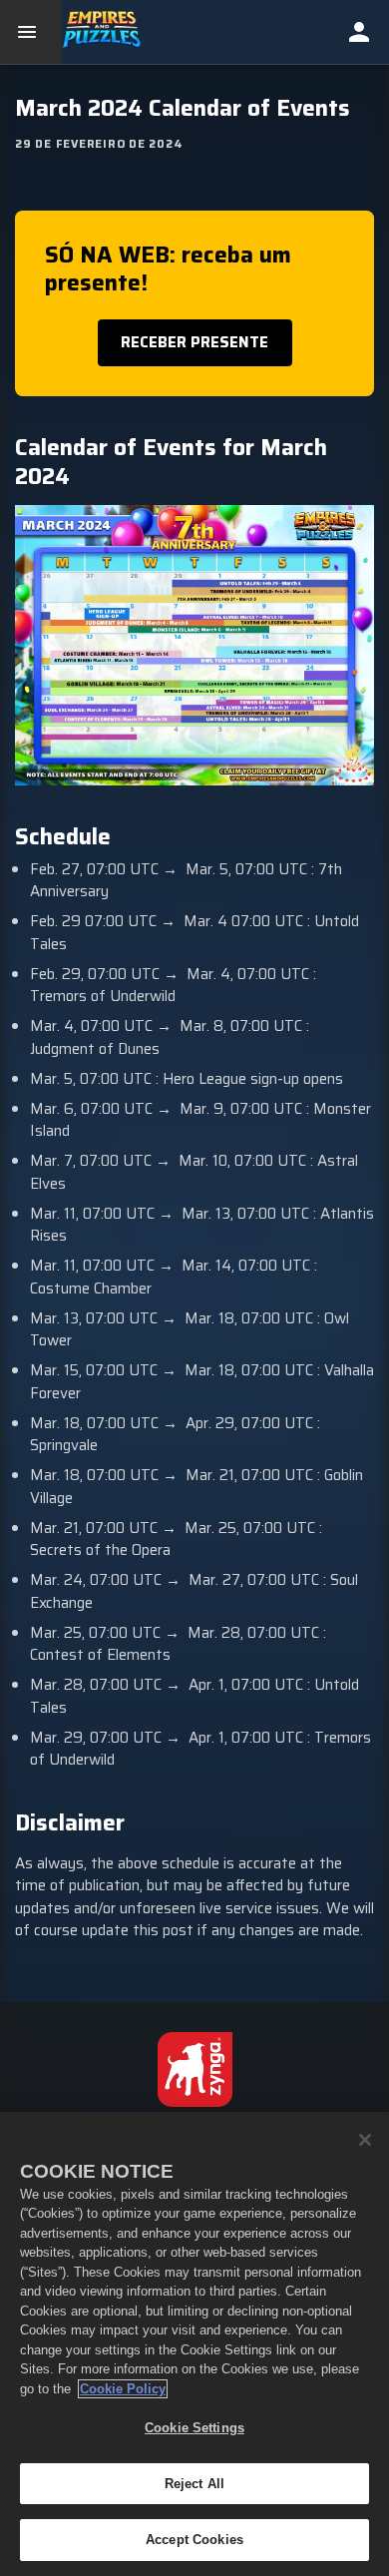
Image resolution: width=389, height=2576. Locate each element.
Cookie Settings (194, 2428)
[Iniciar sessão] (359, 32)
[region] (194, 2344)
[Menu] (31, 32)
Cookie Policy (123, 2389)
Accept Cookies (194, 2540)
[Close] (365, 2140)
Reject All (194, 2484)
